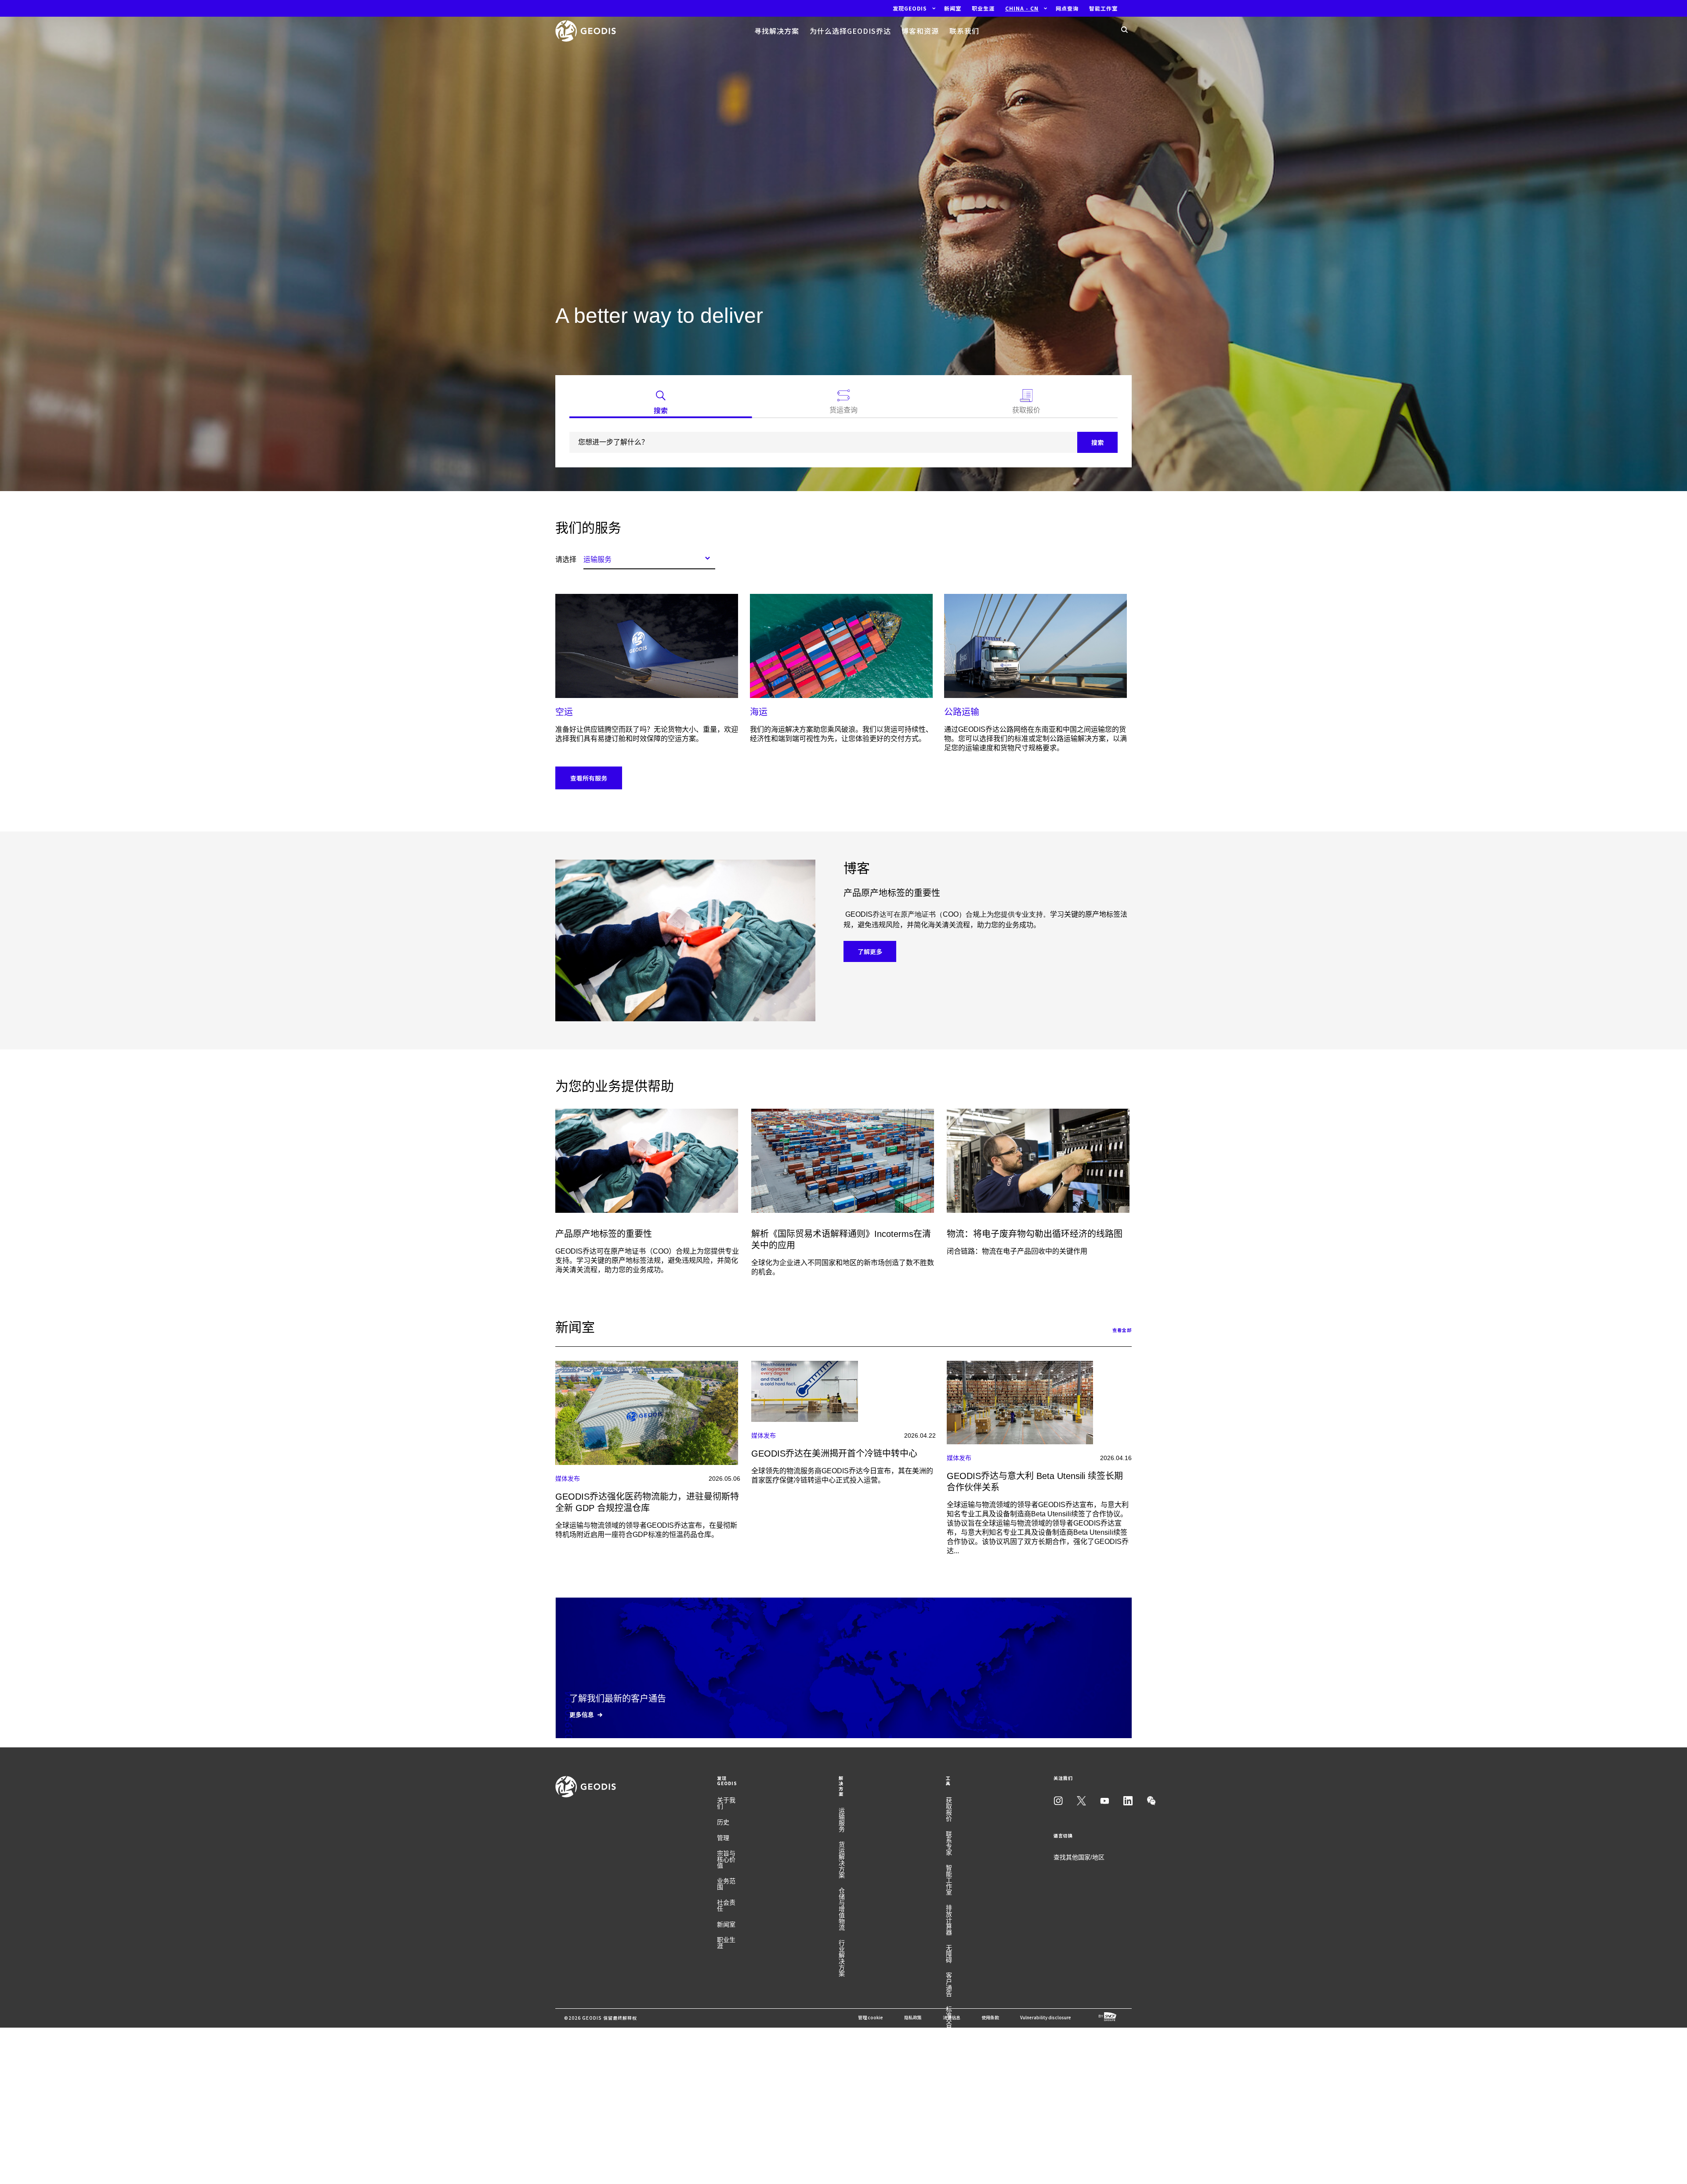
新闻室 (726, 1924)
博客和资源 (920, 31)
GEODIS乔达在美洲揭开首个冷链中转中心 (834, 1454)
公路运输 (962, 712)
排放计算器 (949, 1920)
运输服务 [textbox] (597, 559)
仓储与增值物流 (842, 1909)
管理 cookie (871, 2017)
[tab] (661, 404)
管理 (723, 1838)
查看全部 (1122, 1330)
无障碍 (949, 1954)
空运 (564, 712)
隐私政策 (913, 2017)
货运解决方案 (842, 1860)
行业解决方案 (842, 1958)
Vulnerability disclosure (1046, 2017)
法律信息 (952, 2017)
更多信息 (582, 1714)
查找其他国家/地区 (1079, 1857)
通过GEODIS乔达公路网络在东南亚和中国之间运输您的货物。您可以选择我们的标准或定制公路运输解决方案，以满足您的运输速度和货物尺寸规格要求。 (1035, 739)
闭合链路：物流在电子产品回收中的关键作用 (1017, 1251)
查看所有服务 (589, 778)
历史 (723, 1822)
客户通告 (949, 1985)
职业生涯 (726, 1943)
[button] (910, 8)
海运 (759, 712)
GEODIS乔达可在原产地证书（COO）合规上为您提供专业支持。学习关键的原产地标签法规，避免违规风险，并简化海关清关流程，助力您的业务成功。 (647, 1260)
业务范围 (726, 1884)
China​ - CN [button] (1022, 8)
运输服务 (842, 1820)
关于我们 (726, 1803)
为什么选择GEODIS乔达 (850, 31)
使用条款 (990, 2017)
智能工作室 (949, 1880)
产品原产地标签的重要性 (604, 1234)
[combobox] (649, 558)
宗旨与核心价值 (726, 1859)
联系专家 (949, 1843)
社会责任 (726, 1906)
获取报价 (949, 1809)
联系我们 (964, 31)
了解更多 (870, 951)
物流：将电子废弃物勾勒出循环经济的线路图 (1035, 1234)
